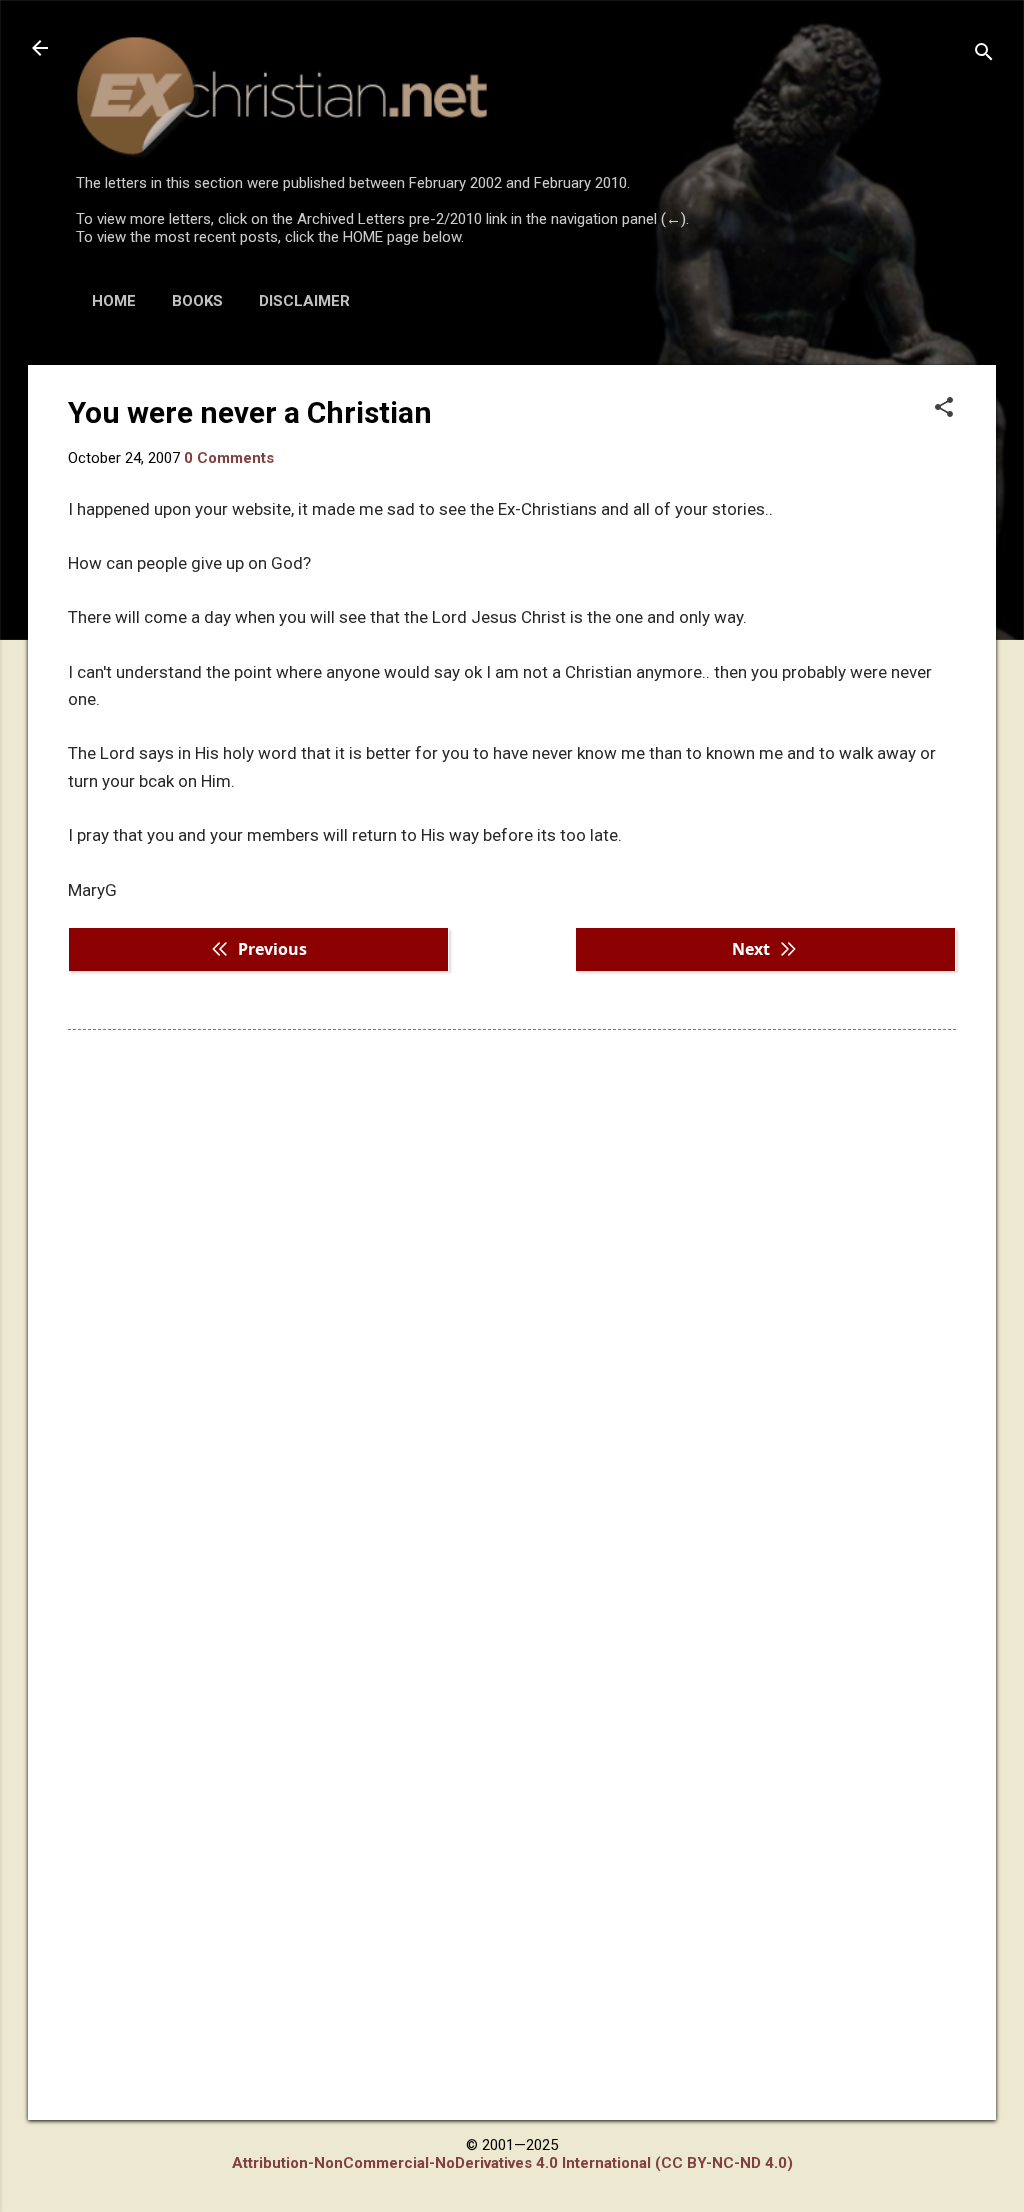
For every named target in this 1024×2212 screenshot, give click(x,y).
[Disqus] (512, 1300)
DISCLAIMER (304, 301)
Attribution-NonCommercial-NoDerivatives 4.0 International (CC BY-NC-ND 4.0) (512, 2163)
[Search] (984, 54)
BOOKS (197, 301)
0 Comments (229, 458)
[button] (944, 409)
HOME (114, 301)
